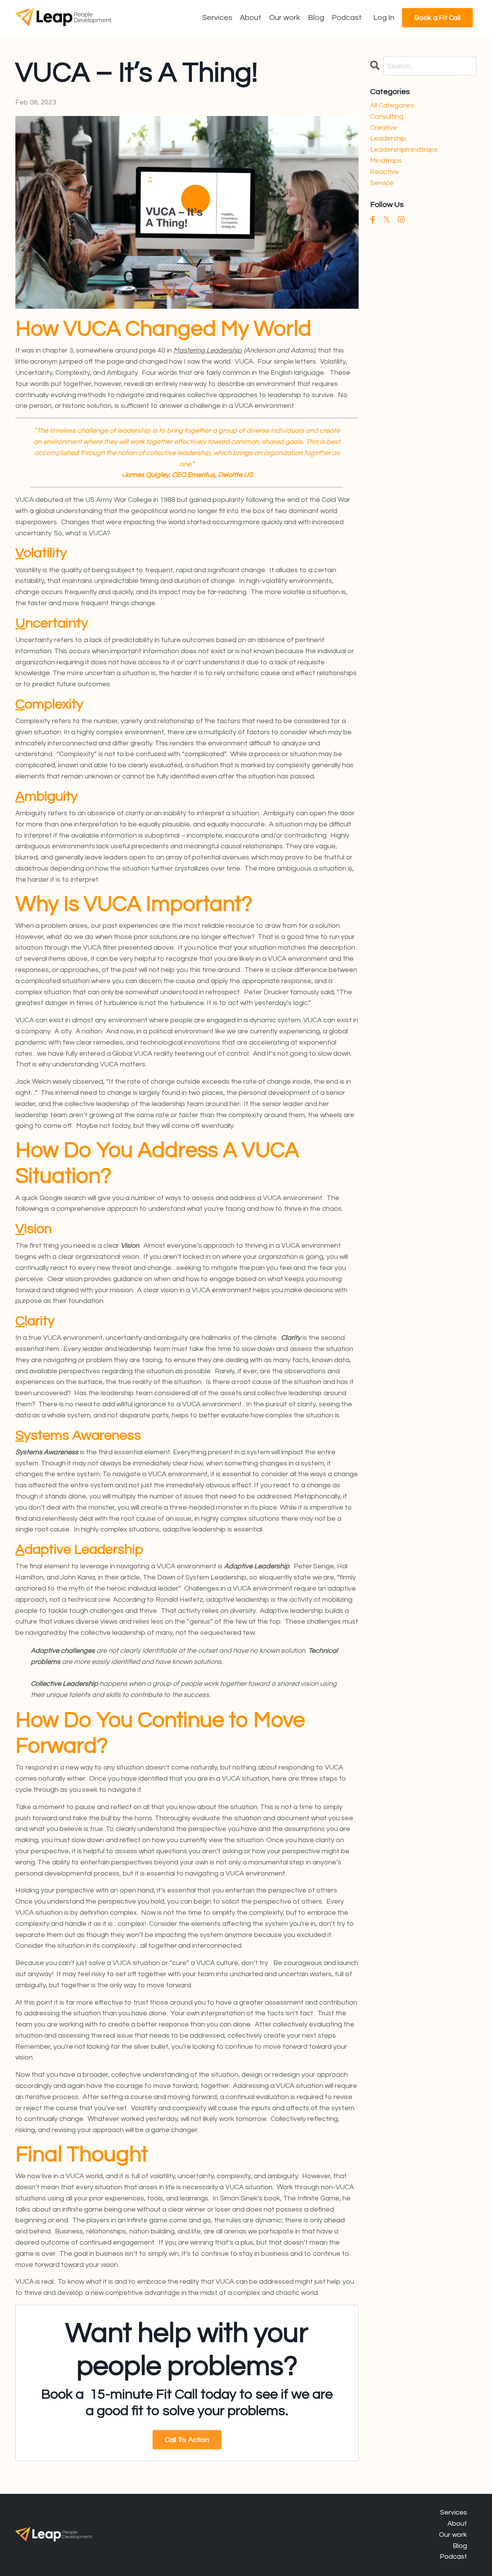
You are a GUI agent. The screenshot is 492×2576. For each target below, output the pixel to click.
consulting (387, 117)
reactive (384, 172)
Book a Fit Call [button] (437, 18)
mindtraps (386, 161)
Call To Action (187, 2440)
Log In (384, 18)
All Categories (392, 105)
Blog (316, 18)
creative (384, 128)
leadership (388, 138)
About (251, 18)
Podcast (347, 18)
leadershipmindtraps (404, 150)
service (382, 183)
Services (217, 18)
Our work (285, 18)
